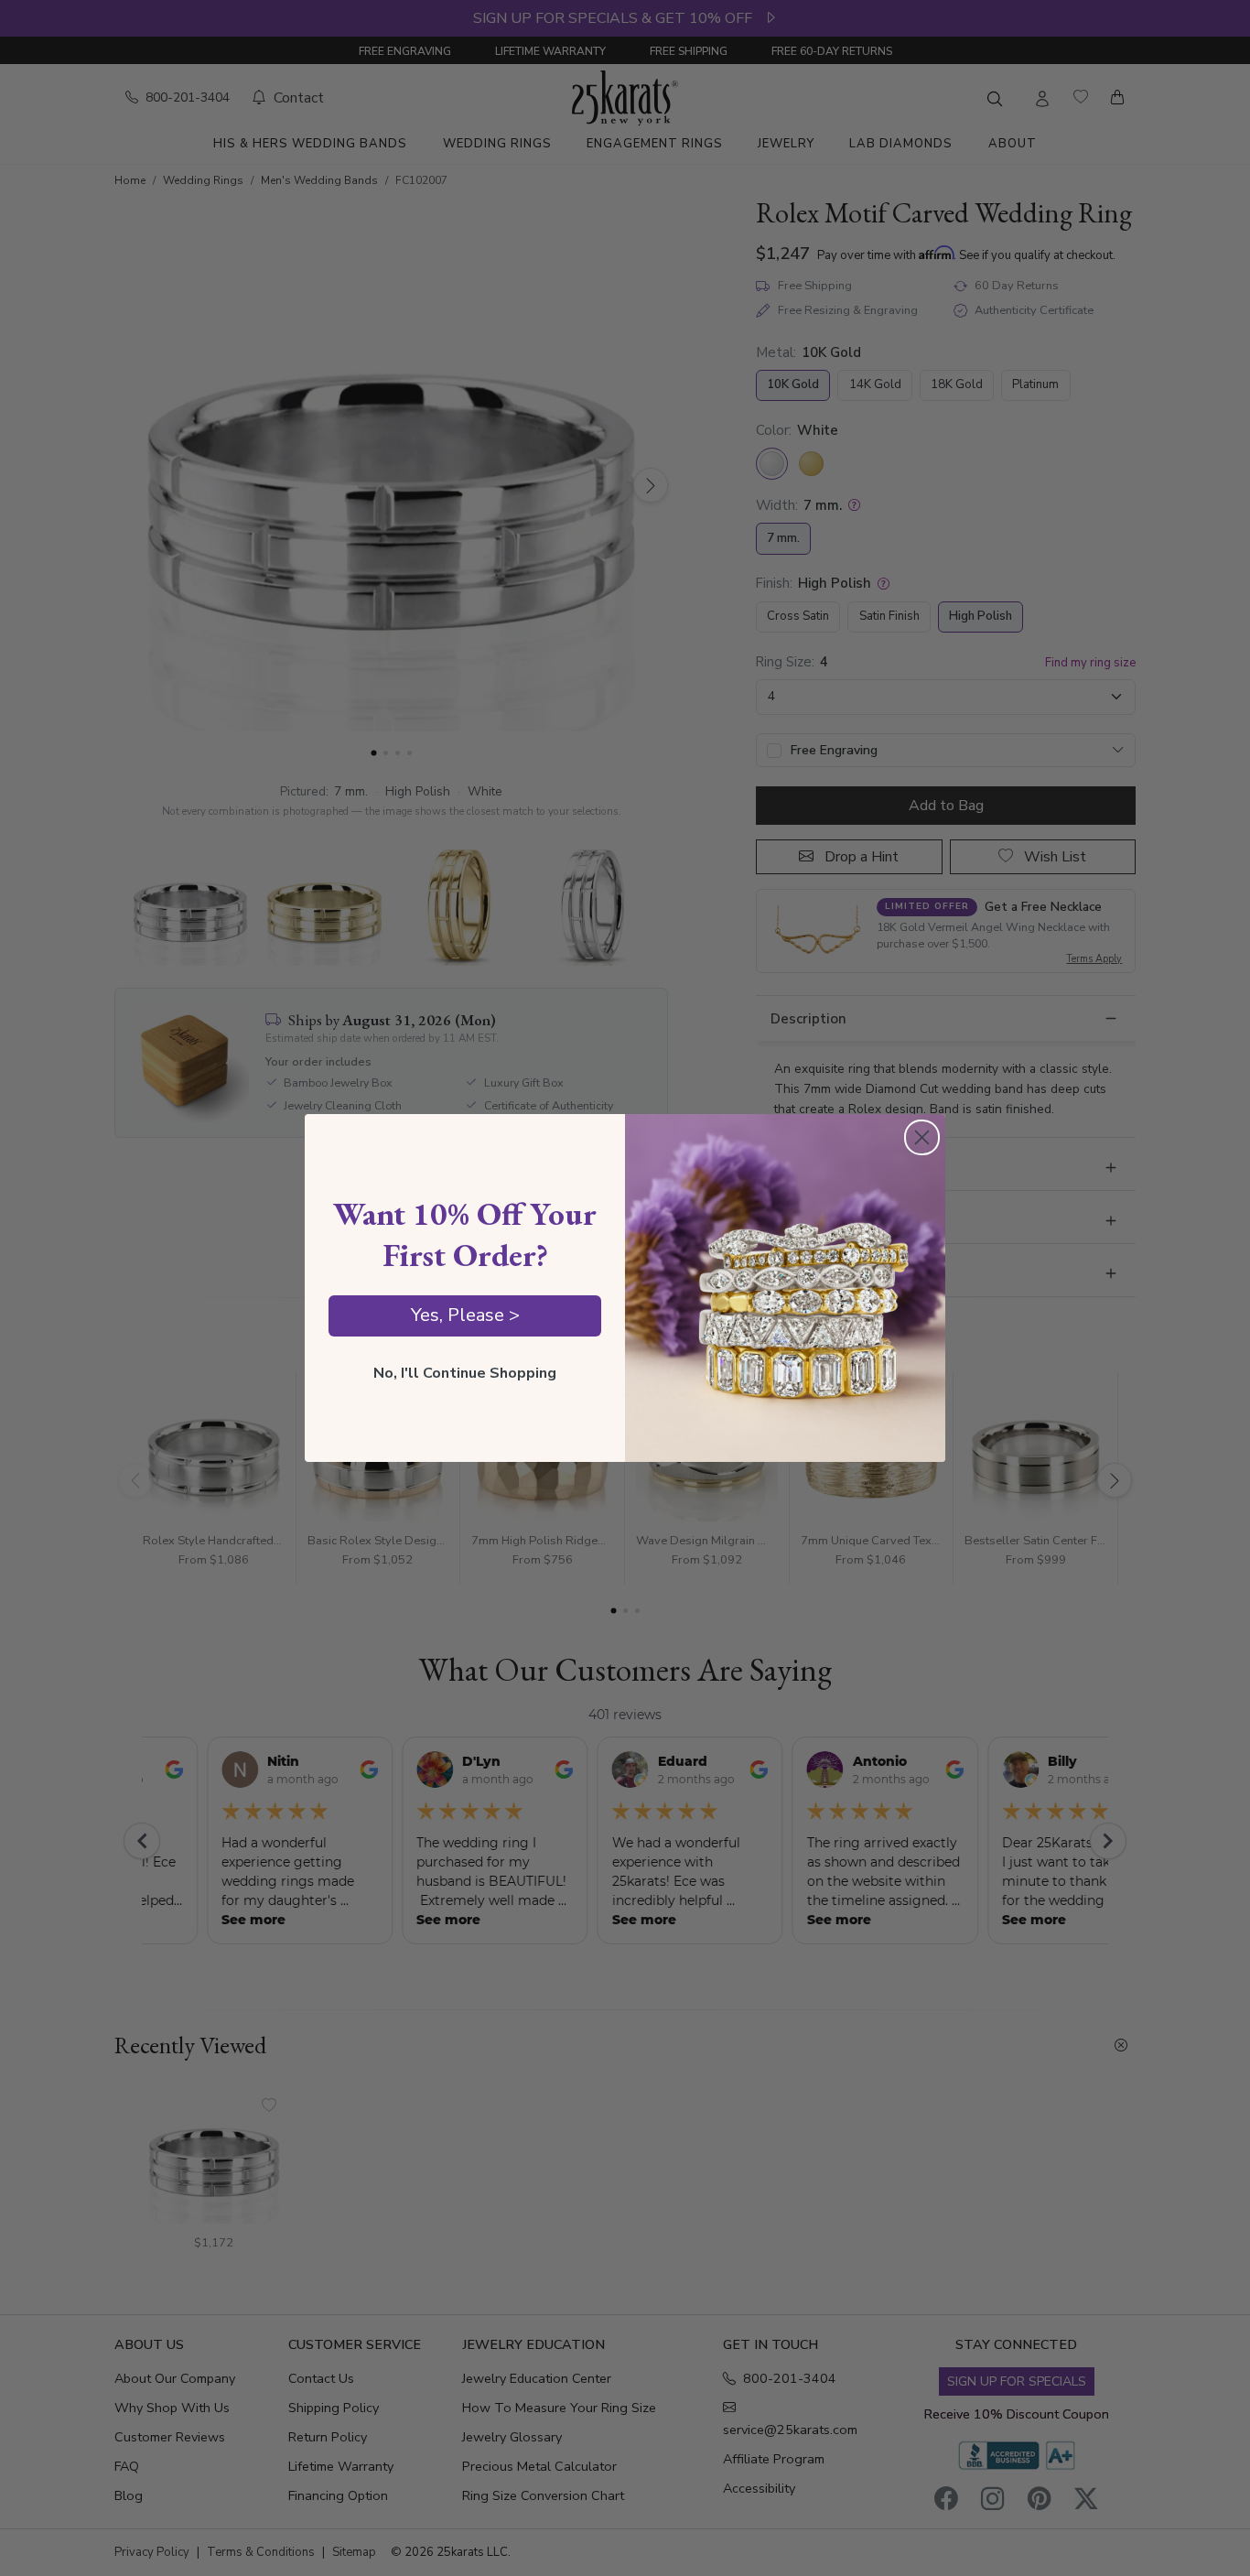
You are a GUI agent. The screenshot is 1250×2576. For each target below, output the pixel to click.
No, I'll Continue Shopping (465, 1373)
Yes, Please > (465, 1315)
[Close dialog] (922, 1137)
